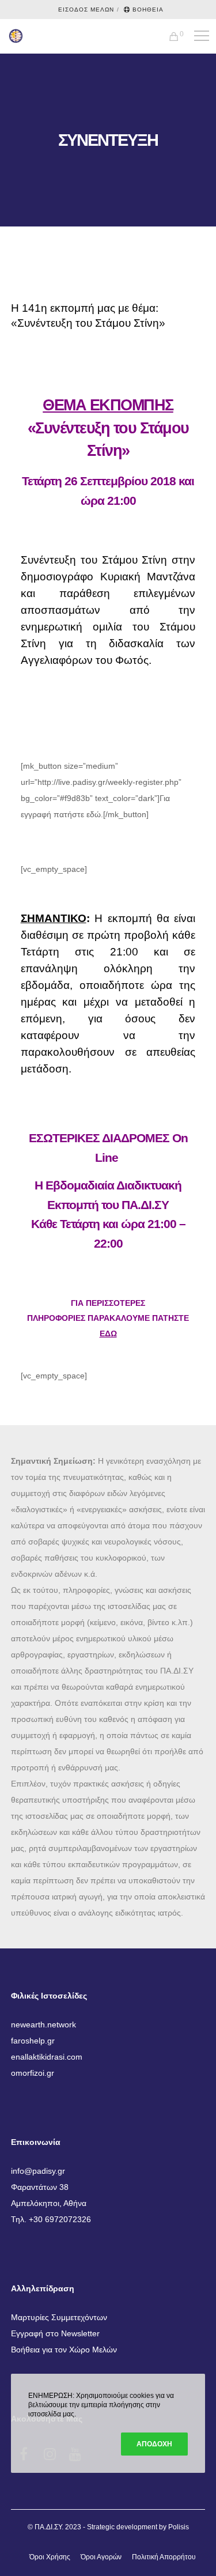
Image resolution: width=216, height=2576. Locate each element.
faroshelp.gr (33, 2041)
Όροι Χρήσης (50, 2557)
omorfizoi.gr (33, 2073)
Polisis (179, 2527)
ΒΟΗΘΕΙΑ (148, 10)
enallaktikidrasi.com (47, 2057)
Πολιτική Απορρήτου (164, 2557)
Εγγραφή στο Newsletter (55, 2333)
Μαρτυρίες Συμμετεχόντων (59, 2317)
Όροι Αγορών (101, 2557)
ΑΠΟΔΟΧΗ (154, 2444)
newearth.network (43, 2024)
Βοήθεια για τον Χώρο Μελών (64, 2350)
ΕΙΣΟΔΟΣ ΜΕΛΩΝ (86, 10)
